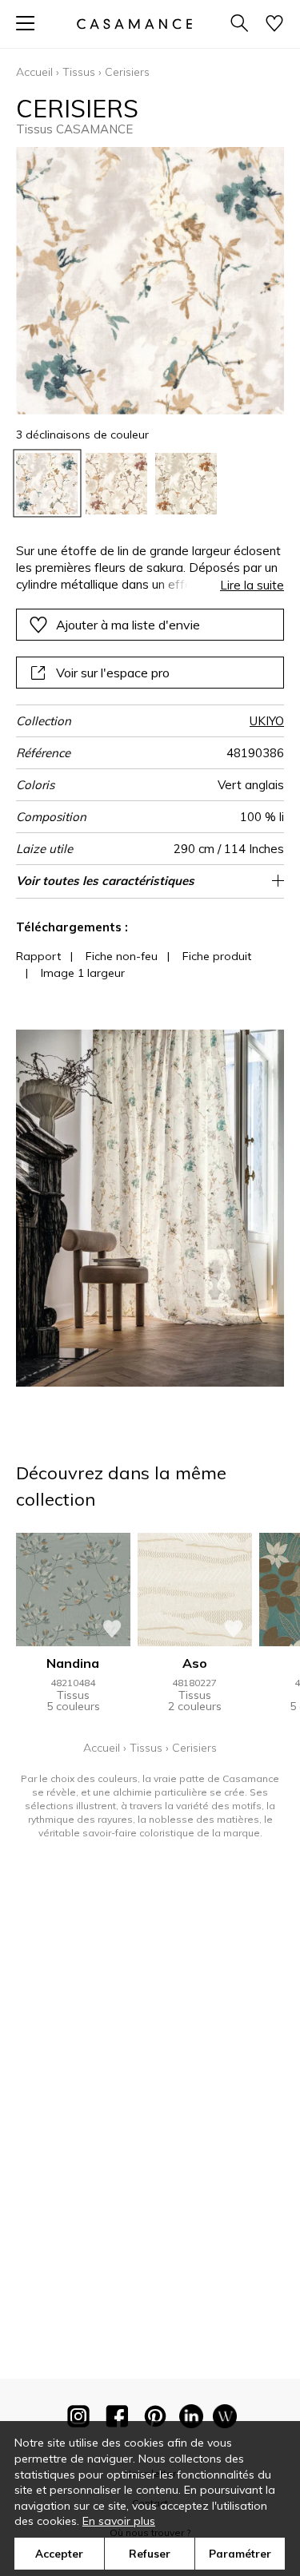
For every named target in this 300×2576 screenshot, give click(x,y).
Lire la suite (252, 585)
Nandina (73, 1663)
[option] (47, 484)
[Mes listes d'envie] (274, 24)
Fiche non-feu (122, 956)
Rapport (38, 956)
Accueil (34, 72)
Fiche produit (217, 956)
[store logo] (134, 24)
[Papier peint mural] (225, 2419)
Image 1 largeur (83, 973)
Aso (195, 1663)
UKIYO (267, 721)
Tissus (79, 72)
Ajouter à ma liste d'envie (128, 625)
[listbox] (150, 484)
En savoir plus (119, 2521)
